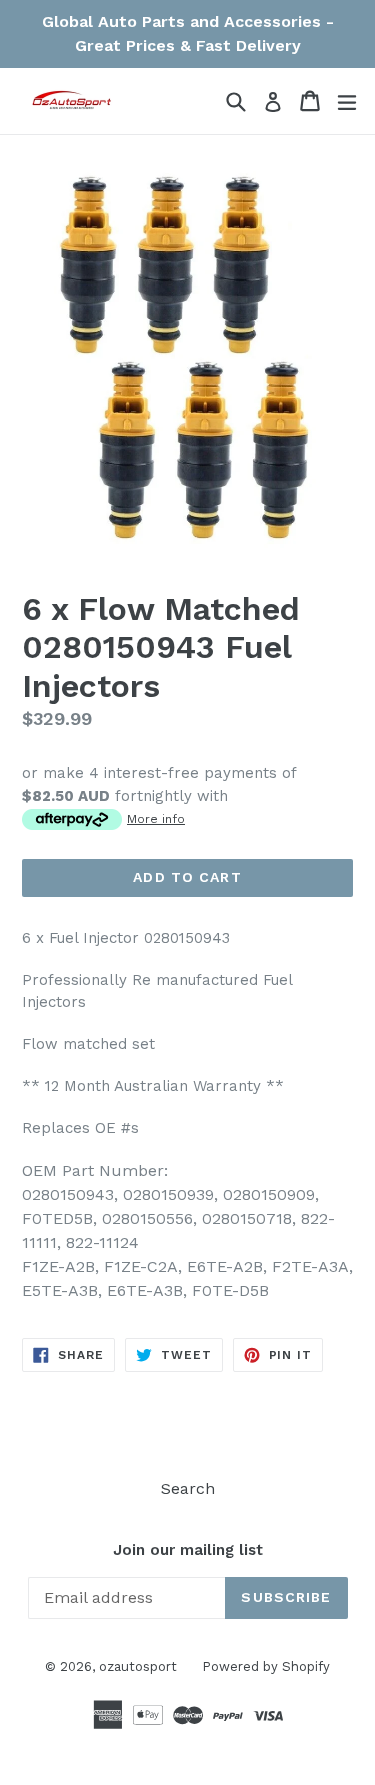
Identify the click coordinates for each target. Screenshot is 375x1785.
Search (188, 1488)
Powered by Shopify (266, 1666)
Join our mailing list (188, 1550)
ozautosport (138, 1666)
